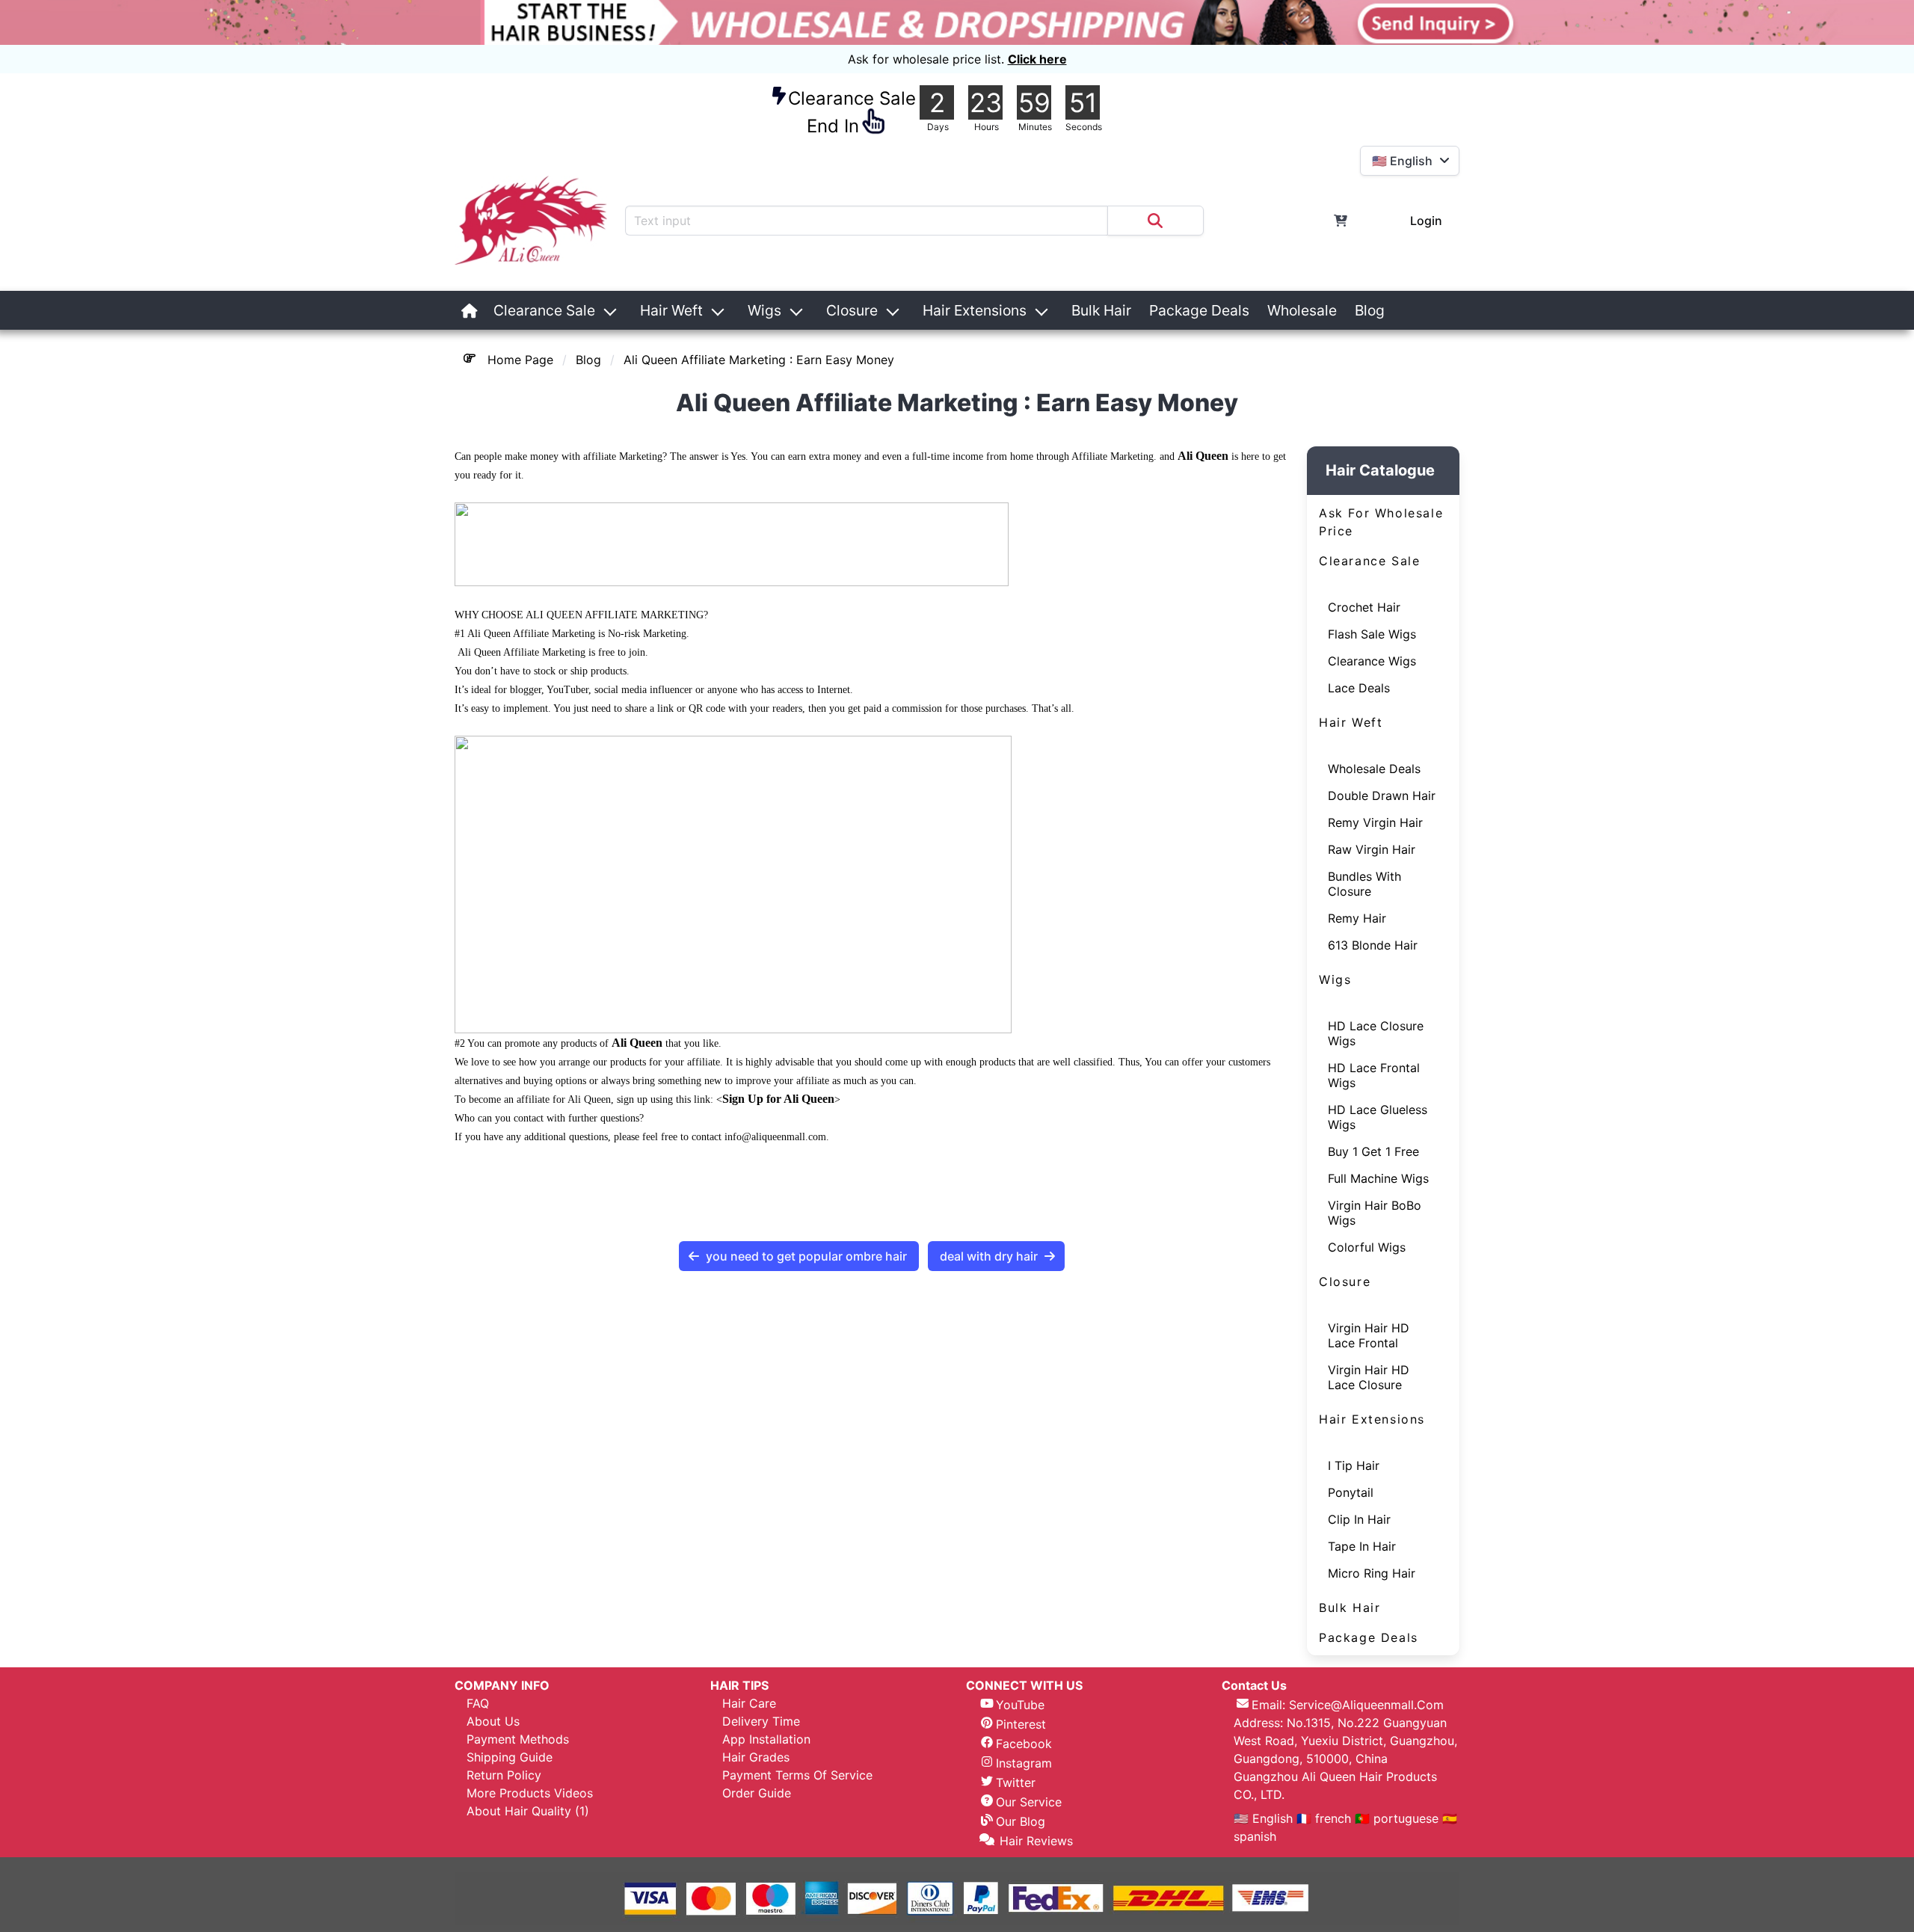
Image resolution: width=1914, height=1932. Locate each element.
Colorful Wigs (1367, 1247)
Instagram (1024, 1763)
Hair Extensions (975, 310)
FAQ (478, 1703)
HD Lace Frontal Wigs (1374, 1075)
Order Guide (757, 1793)
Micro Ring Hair (1372, 1573)
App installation (766, 1739)
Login (1426, 221)
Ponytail (1351, 1492)
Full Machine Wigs (1378, 1178)
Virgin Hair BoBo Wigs (1375, 1213)
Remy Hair (1357, 918)
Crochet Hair (1364, 607)
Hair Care (749, 1703)
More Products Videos (530, 1793)
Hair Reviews (1036, 1841)
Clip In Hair (1359, 1519)
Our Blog (1021, 1821)
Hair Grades (756, 1757)
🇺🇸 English (1265, 1818)
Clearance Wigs (1372, 661)
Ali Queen (1203, 456)
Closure (852, 310)
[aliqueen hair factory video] (1403, 310)
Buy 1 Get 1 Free (1373, 1151)
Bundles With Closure (1364, 884)
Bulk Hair (1101, 310)
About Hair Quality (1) (528, 1811)
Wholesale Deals (1374, 769)
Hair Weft (671, 310)
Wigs (764, 310)
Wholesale (1302, 310)
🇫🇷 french (1326, 1818)
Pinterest (1021, 1724)
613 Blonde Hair (1373, 945)
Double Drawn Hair (1382, 796)
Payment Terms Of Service (797, 1775)
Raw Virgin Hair (1372, 849)
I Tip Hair (1354, 1465)
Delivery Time (761, 1721)
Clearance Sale (544, 310)
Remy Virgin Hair (1375, 822)
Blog (1370, 310)
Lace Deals (1359, 688)
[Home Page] (470, 310)
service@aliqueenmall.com (1366, 1705)
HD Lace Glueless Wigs (1378, 1117)
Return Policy (504, 1775)
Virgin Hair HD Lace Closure (1369, 1377)
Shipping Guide (510, 1757)
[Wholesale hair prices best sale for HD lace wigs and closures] (957, 22)
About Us (493, 1721)
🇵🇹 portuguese (1397, 1818)
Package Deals (1199, 310)
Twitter (1016, 1782)
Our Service (1029, 1802)
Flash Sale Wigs (1372, 634)
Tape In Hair (1362, 1546)
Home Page (520, 360)
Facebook (1024, 1744)
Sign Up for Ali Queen (778, 1099)
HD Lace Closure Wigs (1376, 1033)
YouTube (1020, 1705)
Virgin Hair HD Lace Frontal (1369, 1335)
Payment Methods (518, 1739)
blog (588, 360)
